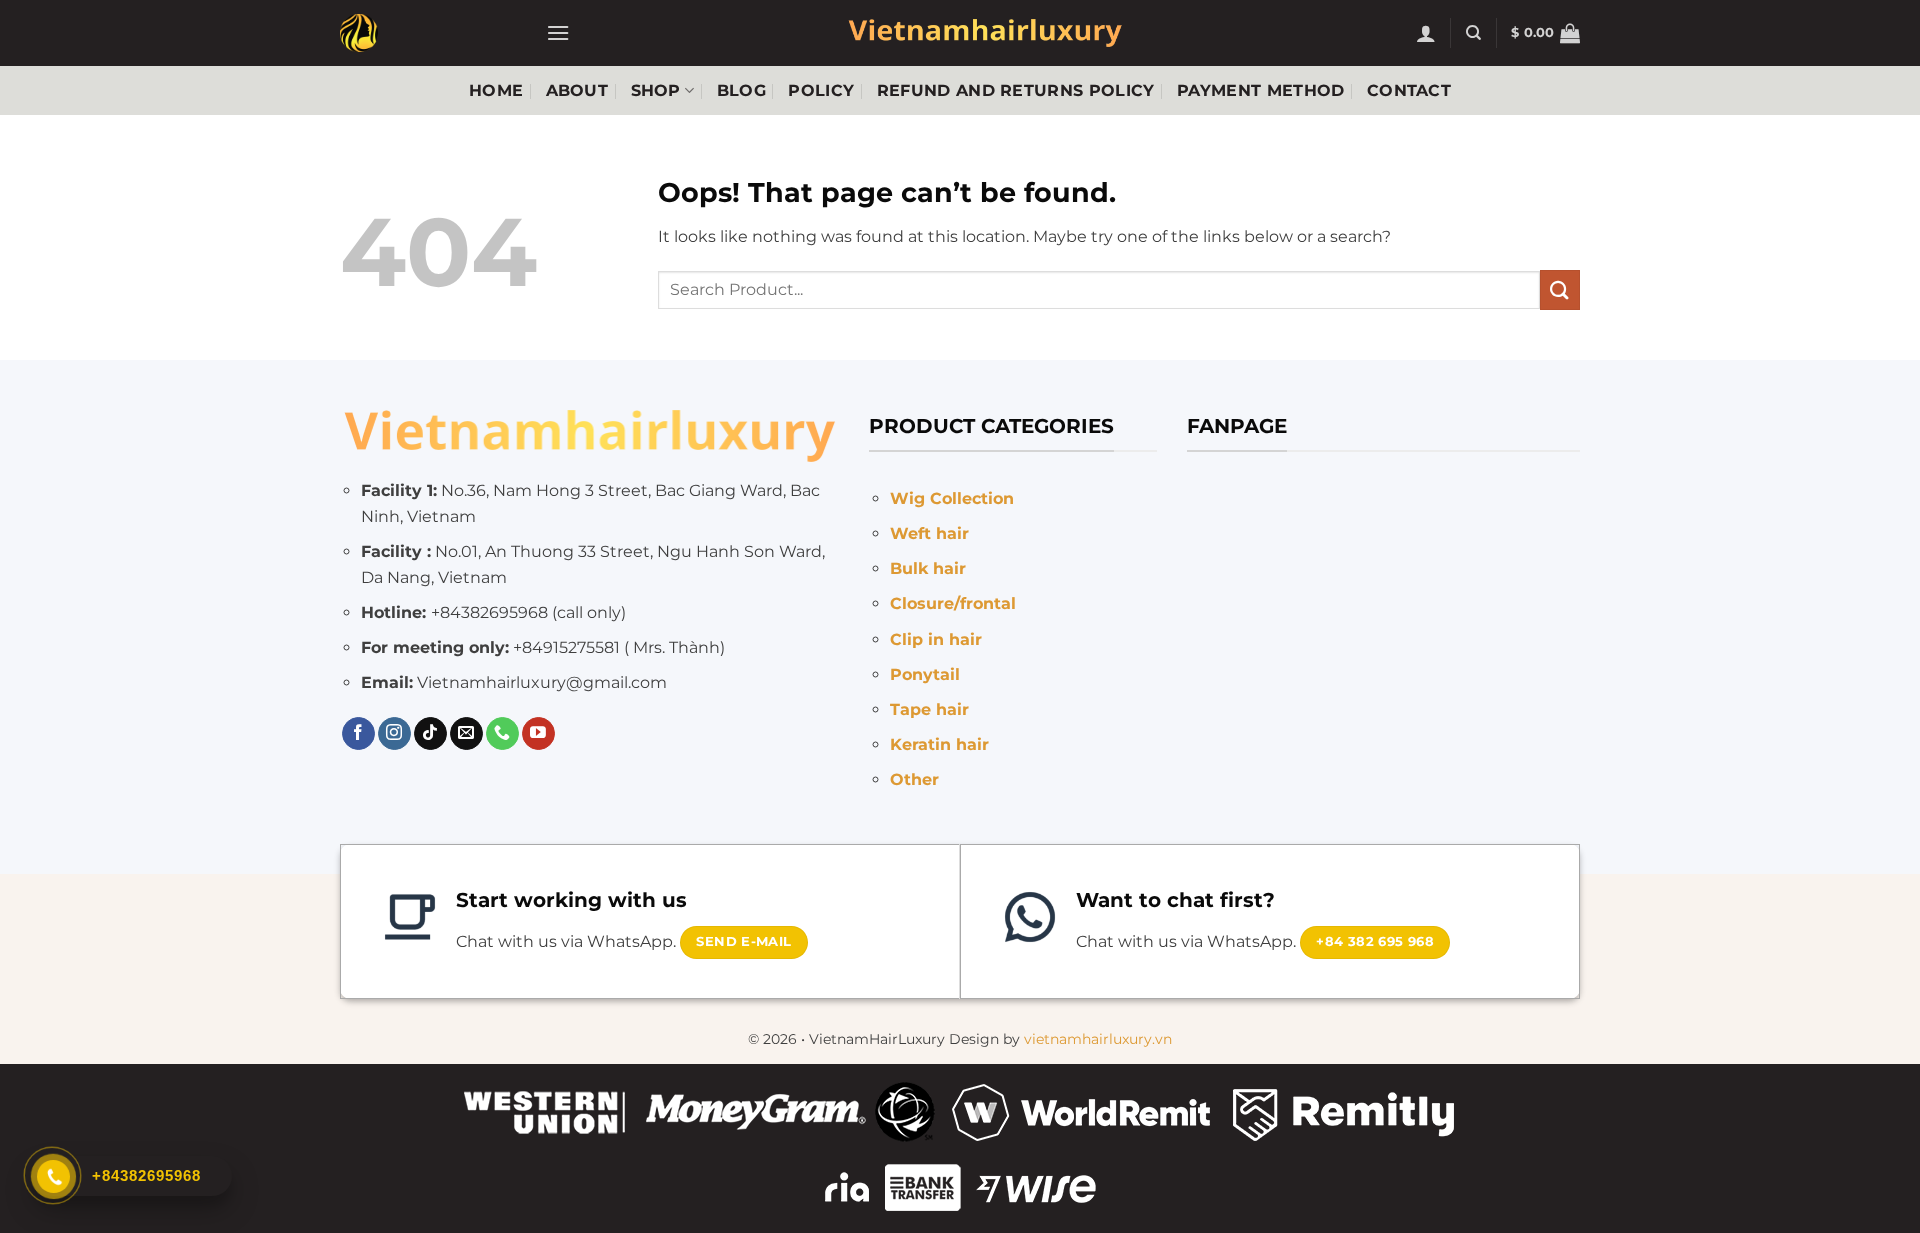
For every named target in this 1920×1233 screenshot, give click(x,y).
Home (496, 90)
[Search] (1473, 33)
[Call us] (502, 734)
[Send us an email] (466, 734)
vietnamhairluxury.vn (1098, 1039)
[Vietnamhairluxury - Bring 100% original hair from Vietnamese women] (428, 33)
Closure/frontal (953, 603)
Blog (741, 90)
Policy (821, 90)
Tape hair (929, 709)
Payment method (1260, 90)
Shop (656, 90)
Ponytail (925, 674)
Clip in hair (936, 639)
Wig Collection (952, 498)
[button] (558, 32)
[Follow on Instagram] (394, 734)
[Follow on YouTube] (538, 734)
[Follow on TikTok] (430, 734)
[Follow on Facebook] (358, 734)
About (577, 90)
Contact (1409, 90)
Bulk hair (928, 568)
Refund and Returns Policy (1016, 90)
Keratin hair (939, 744)
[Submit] (1560, 289)
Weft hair (929, 533)
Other (914, 779)
